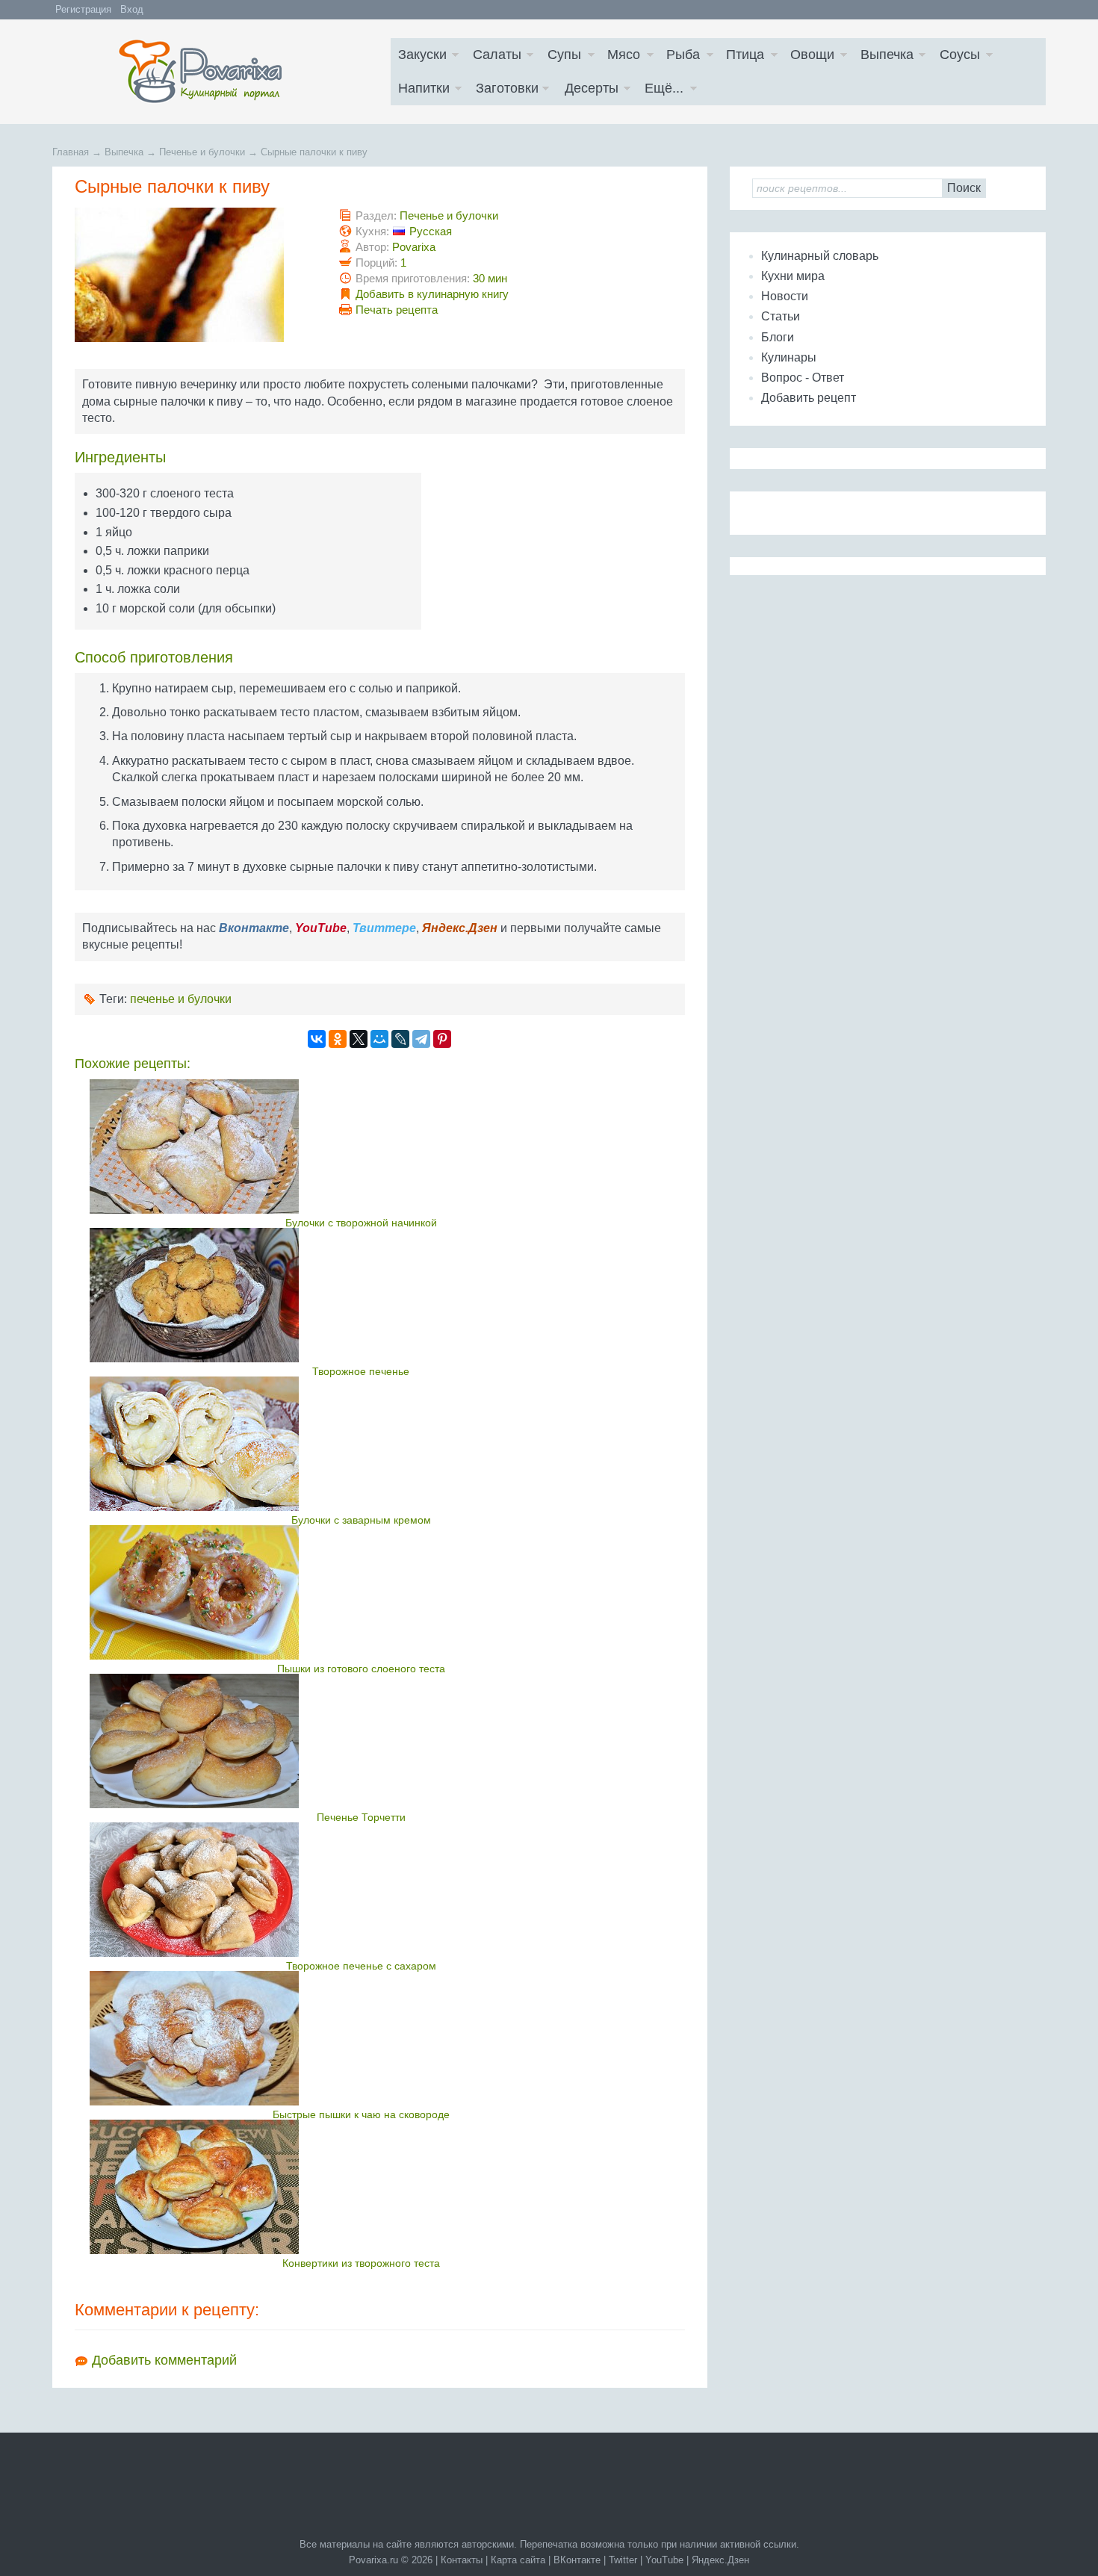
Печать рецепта (397, 310)
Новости (785, 296)
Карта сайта (518, 2560)
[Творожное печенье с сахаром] (361, 1890)
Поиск (964, 188)
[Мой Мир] (379, 1039)
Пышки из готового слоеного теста (361, 1669)
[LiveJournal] (400, 1039)
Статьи (781, 316)
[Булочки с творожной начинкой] (361, 1146)
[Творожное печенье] (361, 1295)
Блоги (778, 337)
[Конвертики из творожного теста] (361, 2187)
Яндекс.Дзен (720, 2560)
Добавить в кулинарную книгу (432, 294)
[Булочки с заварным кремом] (361, 1444)
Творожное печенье (361, 1371)
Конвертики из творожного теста (361, 2263)
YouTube (664, 2560)
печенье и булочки (181, 999)
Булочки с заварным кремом (361, 1520)
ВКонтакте (577, 2560)
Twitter (623, 2560)
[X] (359, 1039)
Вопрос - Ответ (803, 378)
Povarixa (414, 247)
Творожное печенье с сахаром (361, 1966)
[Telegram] (421, 1039)
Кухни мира (793, 276)
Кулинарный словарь (820, 256)
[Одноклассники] (338, 1039)
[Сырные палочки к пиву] (179, 338)
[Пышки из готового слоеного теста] (361, 1592)
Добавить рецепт (809, 398)
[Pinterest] (442, 1039)
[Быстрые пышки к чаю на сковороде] (361, 2038)
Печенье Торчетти (361, 1817)
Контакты (462, 2560)
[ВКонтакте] (317, 1039)
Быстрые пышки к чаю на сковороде (361, 2114)
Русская (431, 231)
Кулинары (789, 357)
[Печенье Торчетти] (361, 1741)
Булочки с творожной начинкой (361, 1223)
